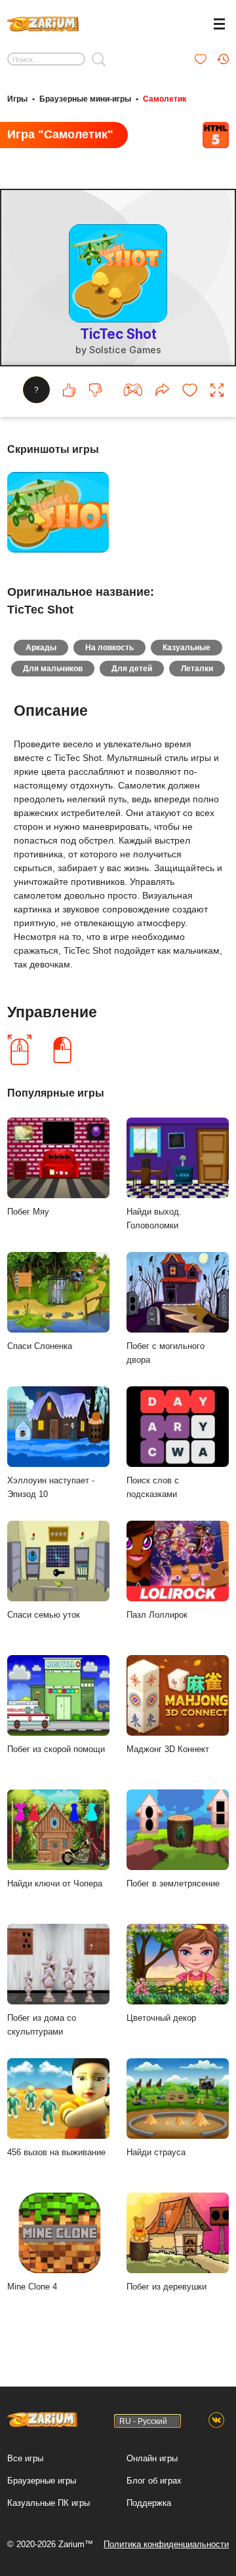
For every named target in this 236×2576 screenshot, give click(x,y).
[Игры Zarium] (43, 22)
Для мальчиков (53, 669)
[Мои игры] (201, 59)
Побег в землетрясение (173, 1883)
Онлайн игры (152, 2458)
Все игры (25, 2458)
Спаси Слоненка (40, 1346)
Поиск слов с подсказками (153, 1487)
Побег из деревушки (167, 2287)
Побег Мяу (28, 1212)
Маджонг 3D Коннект (168, 1749)
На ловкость (109, 648)
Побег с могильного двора (166, 1353)
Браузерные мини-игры (85, 99)
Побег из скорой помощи (56, 1749)
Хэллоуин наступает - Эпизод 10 (51, 1487)
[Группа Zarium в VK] (216, 2421)
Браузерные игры (42, 2481)
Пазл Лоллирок (157, 1615)
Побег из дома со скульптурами (42, 2025)
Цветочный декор (161, 2018)
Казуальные (187, 648)
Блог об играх (154, 2481)
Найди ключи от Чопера (55, 1883)
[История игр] (223, 59)
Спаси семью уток (44, 1615)
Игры (17, 99)
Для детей (132, 669)
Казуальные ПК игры (49, 2503)
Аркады (41, 648)
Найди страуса (156, 2152)
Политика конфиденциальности (166, 2544)
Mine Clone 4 (32, 2287)
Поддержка (149, 2503)
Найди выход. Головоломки (154, 1219)
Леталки (197, 669)
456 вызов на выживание (56, 2152)
